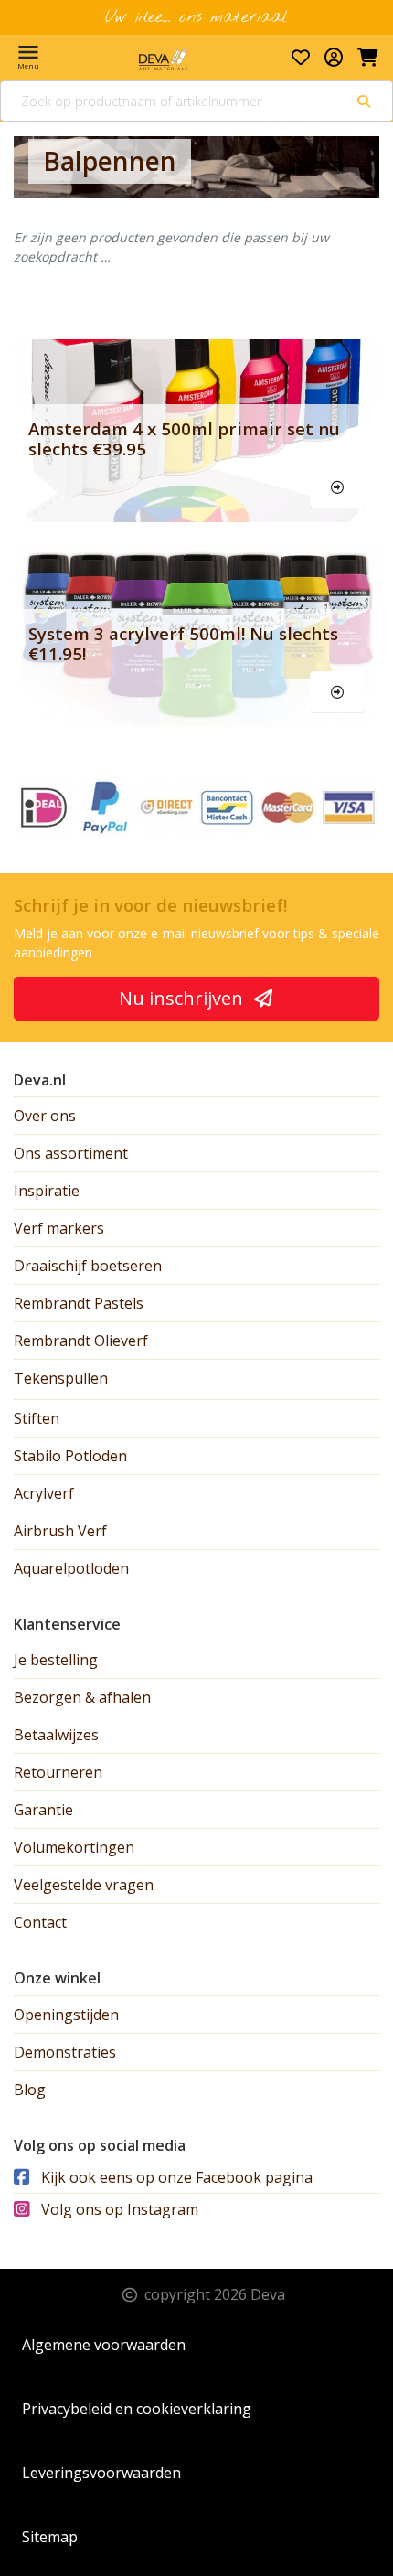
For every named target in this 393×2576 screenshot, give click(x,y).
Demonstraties (65, 2052)
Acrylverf (44, 1493)
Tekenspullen (61, 1378)
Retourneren (58, 1772)
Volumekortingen (74, 1847)
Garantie (43, 1810)
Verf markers (59, 1228)
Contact (40, 1922)
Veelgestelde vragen (84, 1885)
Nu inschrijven (183, 998)
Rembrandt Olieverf (81, 1341)
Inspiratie (47, 1191)
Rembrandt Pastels (79, 1303)
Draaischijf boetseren (88, 1266)
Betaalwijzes (56, 1735)
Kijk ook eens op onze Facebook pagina (175, 2177)
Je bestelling (56, 1660)
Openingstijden (66, 2015)
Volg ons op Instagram (118, 2209)
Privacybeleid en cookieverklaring (137, 2409)
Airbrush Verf (60, 1531)
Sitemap (50, 2537)
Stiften (37, 1418)
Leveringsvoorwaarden (101, 2473)
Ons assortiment (71, 1153)
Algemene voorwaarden (104, 2345)
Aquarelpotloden (71, 1568)
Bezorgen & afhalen (82, 1697)
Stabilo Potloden (70, 1456)
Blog (30, 2090)
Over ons (45, 1116)
